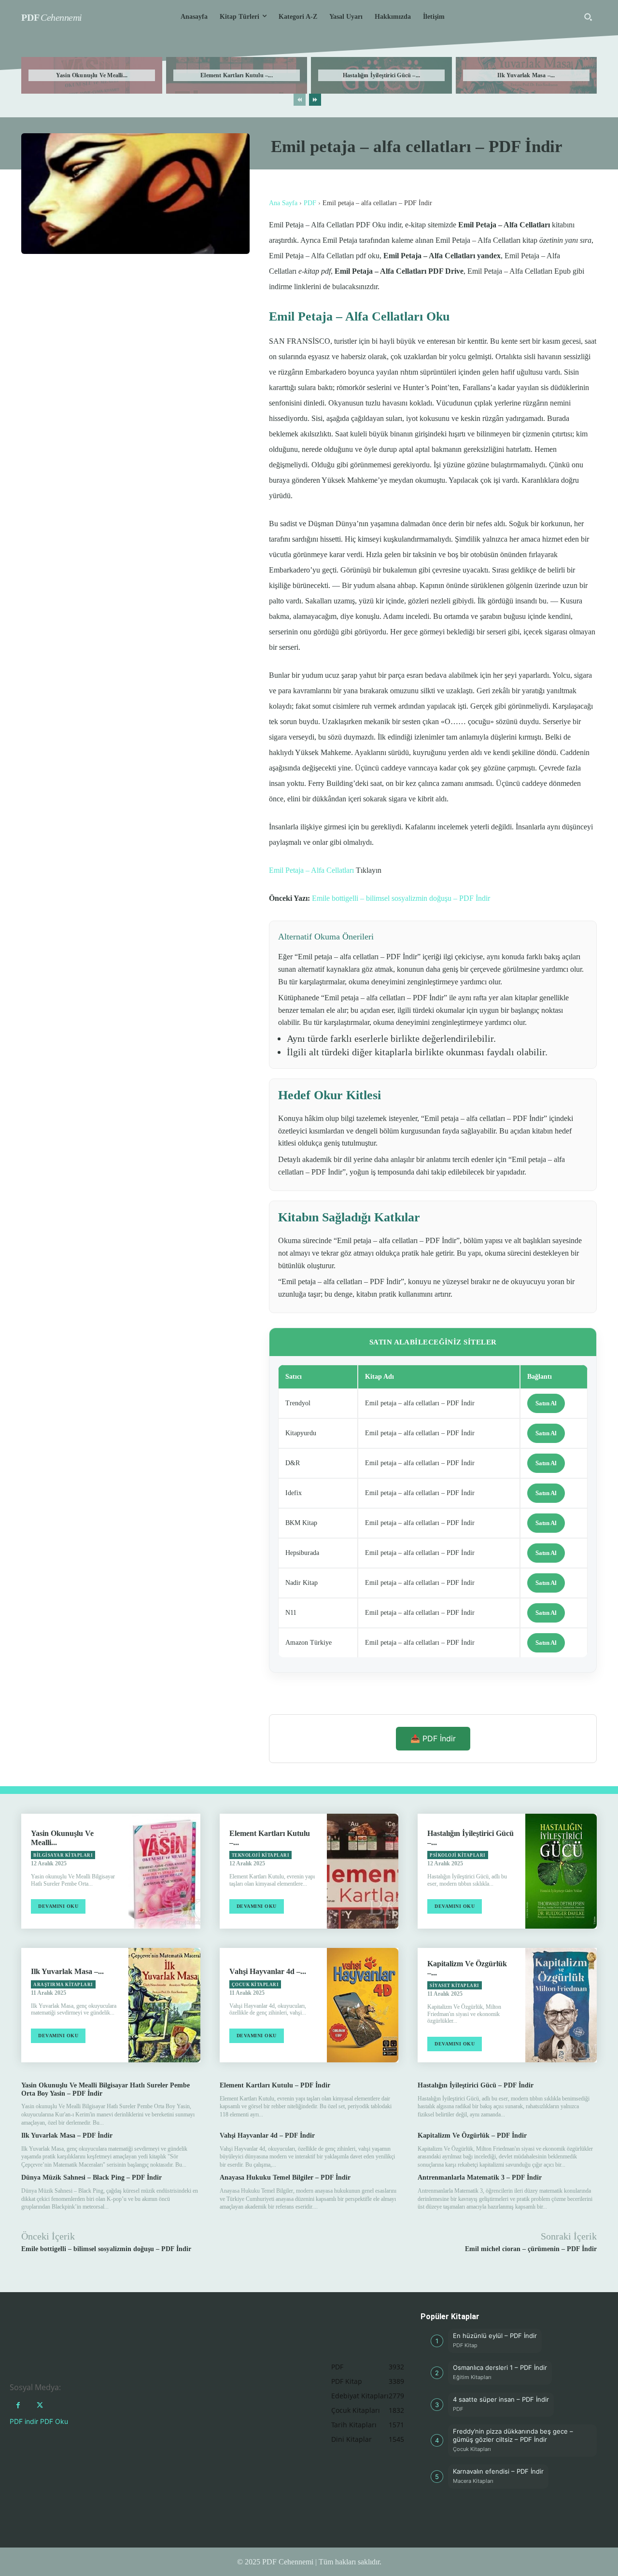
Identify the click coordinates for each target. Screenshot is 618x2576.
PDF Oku (54, 2421)
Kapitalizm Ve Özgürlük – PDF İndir (472, 2135)
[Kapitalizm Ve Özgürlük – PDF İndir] (561, 2005)
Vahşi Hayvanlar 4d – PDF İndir (267, 2135)
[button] (588, 17)
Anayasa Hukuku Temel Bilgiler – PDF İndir (285, 2177)
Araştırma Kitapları (63, 1985)
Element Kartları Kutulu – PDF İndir (275, 2085)
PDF (310, 203)
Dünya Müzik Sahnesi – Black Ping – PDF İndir (91, 2177)
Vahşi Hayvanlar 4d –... (268, 1971)
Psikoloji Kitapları (458, 1855)
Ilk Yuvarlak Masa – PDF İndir (67, 2135)
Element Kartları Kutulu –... (237, 75)
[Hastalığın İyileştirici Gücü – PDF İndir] (561, 1871)
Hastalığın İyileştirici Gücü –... (382, 75)
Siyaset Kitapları (455, 1986)
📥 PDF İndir (433, 1738)
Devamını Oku (58, 1906)
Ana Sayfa (283, 203)
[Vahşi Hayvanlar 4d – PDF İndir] (363, 2005)
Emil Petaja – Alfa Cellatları (311, 870)
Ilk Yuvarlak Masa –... (526, 75)
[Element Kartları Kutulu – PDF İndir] (363, 1871)
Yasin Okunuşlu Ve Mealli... (92, 75)
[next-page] (315, 100)
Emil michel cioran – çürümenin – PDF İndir (531, 2249)
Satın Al (546, 1403)
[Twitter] (40, 2405)
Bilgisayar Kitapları (63, 1855)
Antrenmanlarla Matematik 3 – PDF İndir (480, 2177)
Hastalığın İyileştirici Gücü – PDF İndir (476, 2085)
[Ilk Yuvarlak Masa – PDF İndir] (164, 2005)
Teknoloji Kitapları (261, 1855)
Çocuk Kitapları (255, 1985)
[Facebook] (18, 2405)
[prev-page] (300, 100)
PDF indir (24, 2421)
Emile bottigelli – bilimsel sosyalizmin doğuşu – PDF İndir (401, 898)
